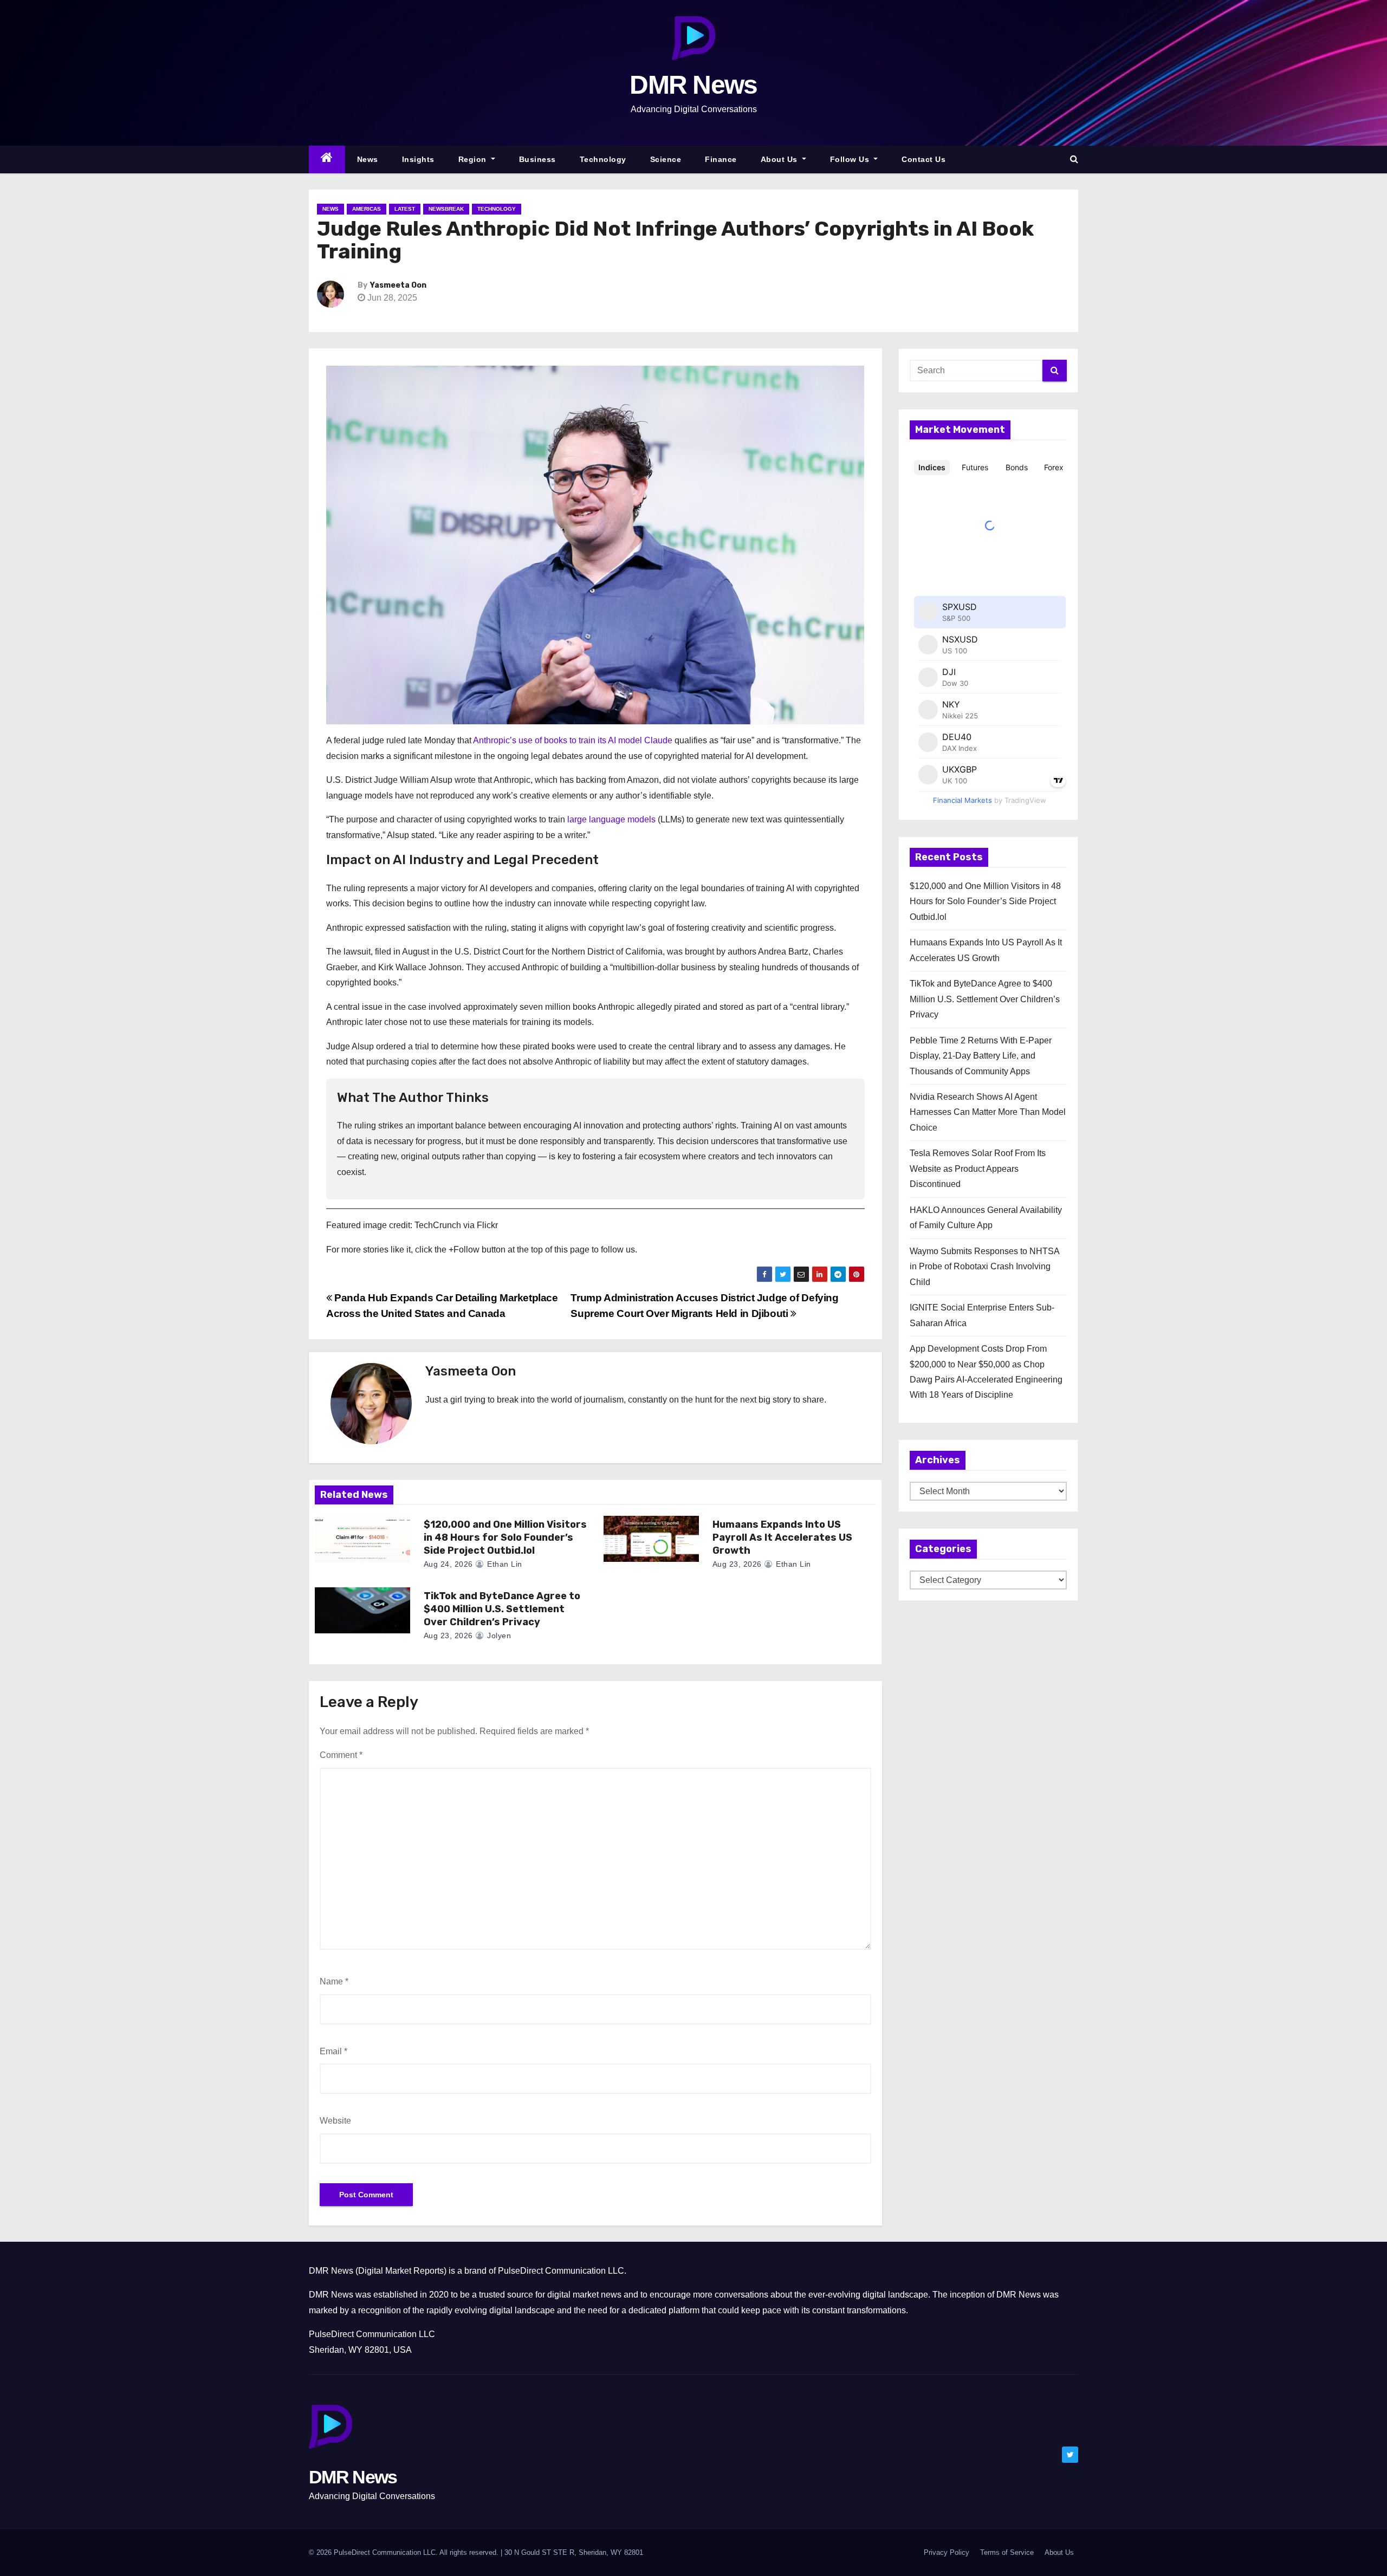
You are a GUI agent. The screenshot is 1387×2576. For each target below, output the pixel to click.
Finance (721, 159)
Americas (367, 209)
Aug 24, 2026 (448, 1564)
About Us (780, 159)
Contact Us (923, 159)
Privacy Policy (947, 2552)
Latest (405, 209)
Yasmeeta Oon (398, 285)
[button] (1074, 159)
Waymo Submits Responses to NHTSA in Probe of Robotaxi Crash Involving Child (984, 1267)
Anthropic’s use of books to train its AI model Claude (573, 740)
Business (537, 159)
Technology (603, 159)
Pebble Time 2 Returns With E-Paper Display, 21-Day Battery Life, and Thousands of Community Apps (981, 1056)
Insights (418, 159)
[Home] (327, 160)
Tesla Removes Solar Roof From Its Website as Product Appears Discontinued (978, 1169)
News (368, 159)
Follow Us (851, 159)
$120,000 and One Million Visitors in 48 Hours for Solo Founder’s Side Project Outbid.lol (505, 1537)
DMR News (693, 85)
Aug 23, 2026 (737, 1564)
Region (474, 159)
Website (335, 2121)
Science (666, 159)
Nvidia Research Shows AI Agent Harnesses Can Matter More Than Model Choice (988, 1112)
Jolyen (498, 1636)
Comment (341, 1755)
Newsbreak (446, 209)
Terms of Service (1007, 2552)
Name (334, 1981)
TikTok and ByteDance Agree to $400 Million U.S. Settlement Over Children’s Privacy (502, 1609)
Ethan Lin (504, 1564)
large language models (611, 819)
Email (333, 2051)
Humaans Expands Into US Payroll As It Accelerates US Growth (782, 1537)
